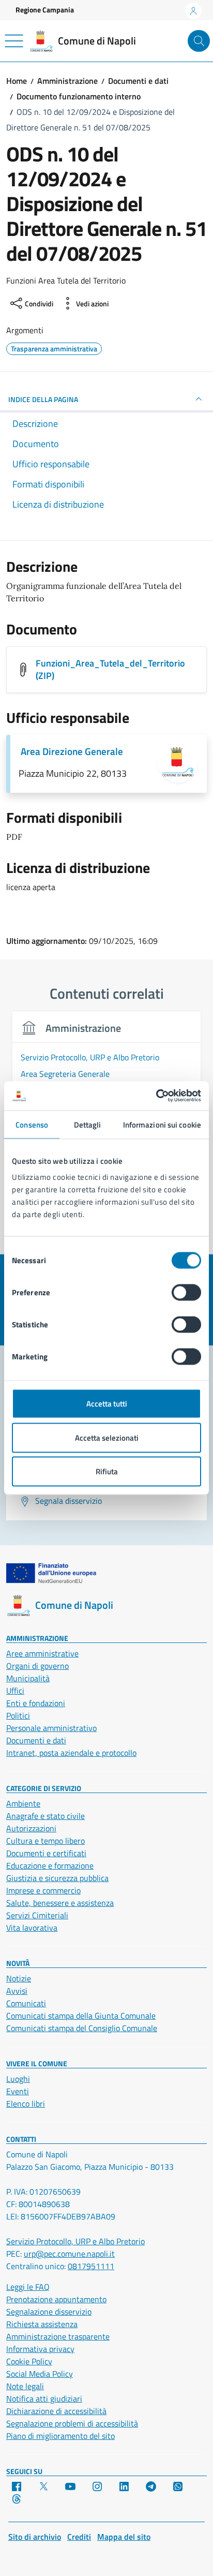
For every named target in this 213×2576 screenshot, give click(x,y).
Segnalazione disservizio (49, 2312)
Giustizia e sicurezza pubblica (57, 1878)
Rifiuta (107, 1471)
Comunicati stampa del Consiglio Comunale (82, 2028)
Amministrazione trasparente (58, 2336)
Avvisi (17, 1991)
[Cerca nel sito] (199, 41)
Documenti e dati (36, 1740)
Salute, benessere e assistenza (60, 1903)
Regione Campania (45, 10)
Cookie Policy (29, 2361)
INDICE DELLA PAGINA (43, 399)
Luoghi (18, 2079)
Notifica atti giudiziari (44, 2399)
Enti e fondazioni (36, 1703)
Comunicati (26, 2003)
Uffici (15, 1691)
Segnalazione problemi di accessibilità (72, 2423)
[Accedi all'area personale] (193, 11)
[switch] (186, 1293)
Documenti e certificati (46, 1853)
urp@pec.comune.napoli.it (69, 2254)
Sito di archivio (35, 2537)
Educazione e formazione (50, 1866)
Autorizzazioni (31, 1828)
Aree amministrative (42, 1653)
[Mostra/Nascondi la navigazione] (14, 41)
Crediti (79, 2537)
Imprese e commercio (43, 1890)
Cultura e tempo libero (45, 1841)
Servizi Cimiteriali (37, 1915)
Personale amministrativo (51, 1728)
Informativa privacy (40, 2349)
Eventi (18, 2091)
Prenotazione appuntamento (56, 2299)
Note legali (25, 2386)
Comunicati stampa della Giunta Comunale (81, 2016)
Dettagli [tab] (88, 1124)
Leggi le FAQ (28, 2287)
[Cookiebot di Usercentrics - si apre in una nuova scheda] (156, 1096)
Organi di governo (37, 1666)
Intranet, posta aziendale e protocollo (71, 1753)
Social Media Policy (40, 2374)
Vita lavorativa (32, 1928)
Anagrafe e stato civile (45, 1816)
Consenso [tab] (32, 1124)
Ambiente (23, 1803)
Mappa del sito (124, 2537)
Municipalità (28, 1678)
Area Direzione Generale (72, 751)
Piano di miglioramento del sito (60, 2436)
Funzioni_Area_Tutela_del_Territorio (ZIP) (110, 669)
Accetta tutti (107, 1404)
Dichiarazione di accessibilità (56, 2411)
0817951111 (91, 2266)
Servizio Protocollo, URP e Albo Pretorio (75, 2241)
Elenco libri (26, 2104)
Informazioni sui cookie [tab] (162, 1124)
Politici (18, 1715)
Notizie (19, 1978)
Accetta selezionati (107, 1437)
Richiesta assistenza (42, 2324)
